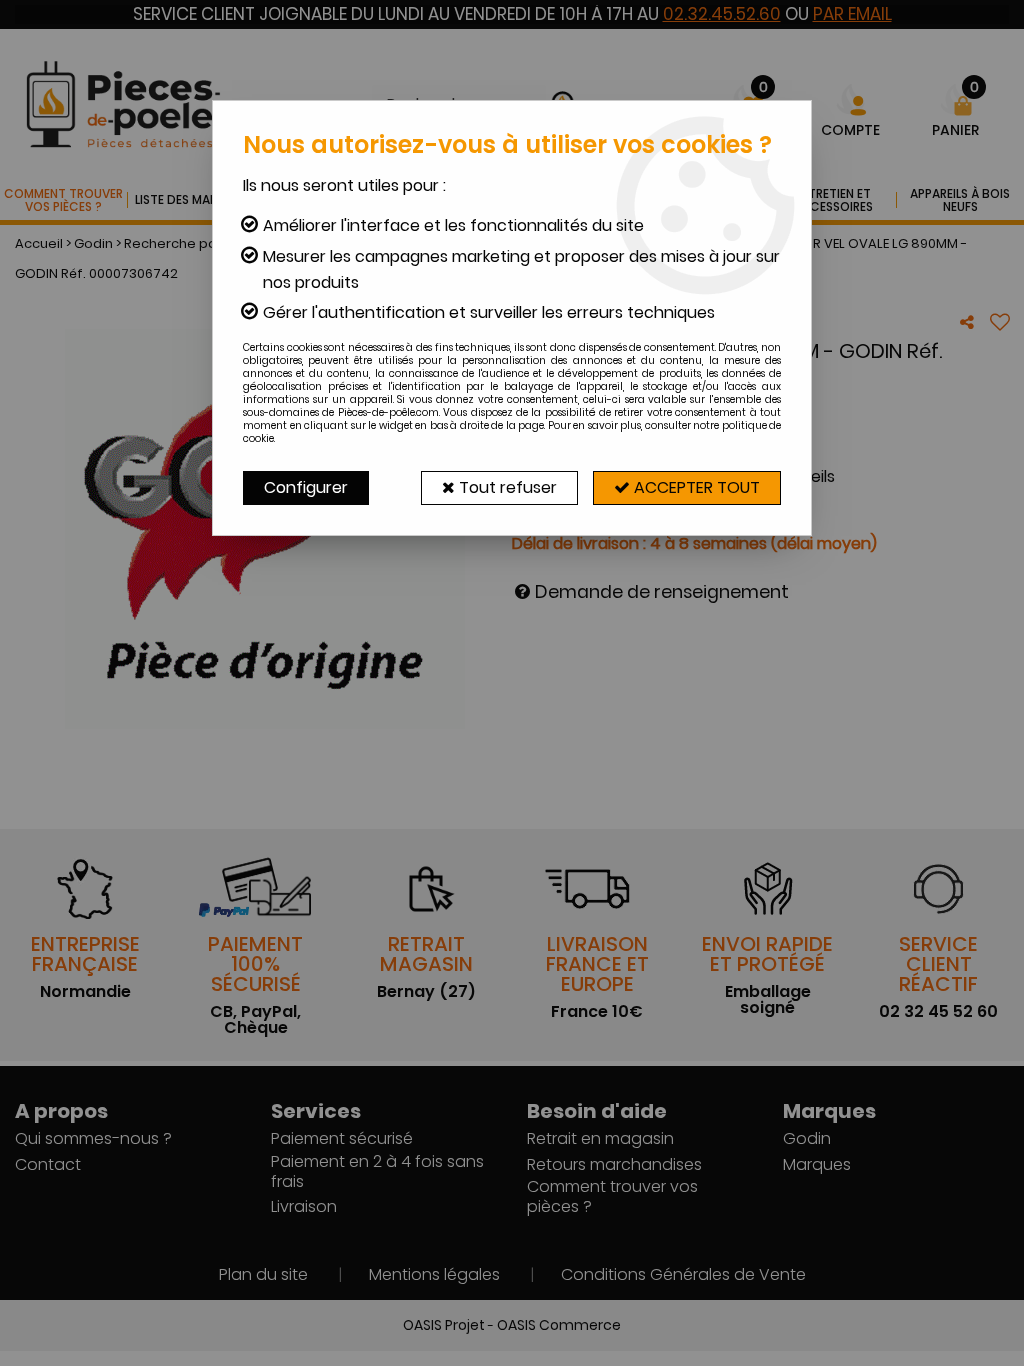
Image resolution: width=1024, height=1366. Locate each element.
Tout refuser (506, 487)
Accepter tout (695, 487)
